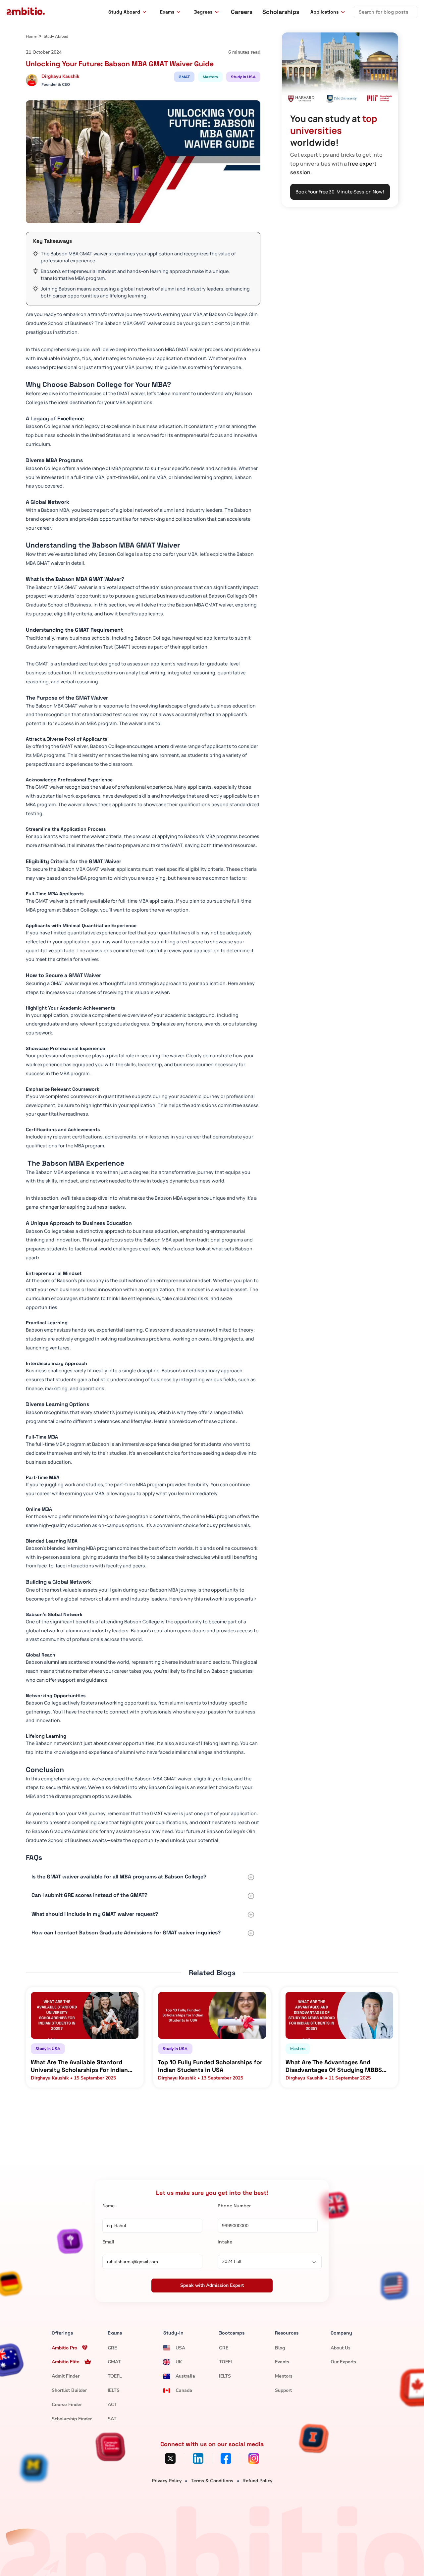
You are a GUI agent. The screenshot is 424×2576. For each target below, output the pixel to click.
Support (283, 2390)
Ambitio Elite (66, 2362)
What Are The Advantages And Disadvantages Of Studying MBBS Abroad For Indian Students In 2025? (338, 2066)
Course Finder (67, 2405)
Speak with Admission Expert (212, 2285)
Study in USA (243, 77)
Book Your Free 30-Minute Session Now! (340, 192)
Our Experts (343, 2362)
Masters (210, 77)
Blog (280, 2348)
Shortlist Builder (69, 2390)
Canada (184, 2390)
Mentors (284, 2376)
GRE (112, 2348)
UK (179, 2362)
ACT (112, 2405)
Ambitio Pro (64, 2348)
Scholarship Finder (72, 2419)
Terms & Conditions (212, 2481)
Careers (242, 12)
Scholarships (281, 12)
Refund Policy (257, 2481)
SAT (112, 2419)
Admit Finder (66, 2376)
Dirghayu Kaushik (60, 76)
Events (282, 2362)
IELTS (114, 2390)
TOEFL (115, 2376)
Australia (185, 2376)
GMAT (184, 77)
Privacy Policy (167, 2481)
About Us (341, 2348)
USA (180, 2348)
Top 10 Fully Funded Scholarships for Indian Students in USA (210, 2066)
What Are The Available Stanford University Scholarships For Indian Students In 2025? (79, 2066)
